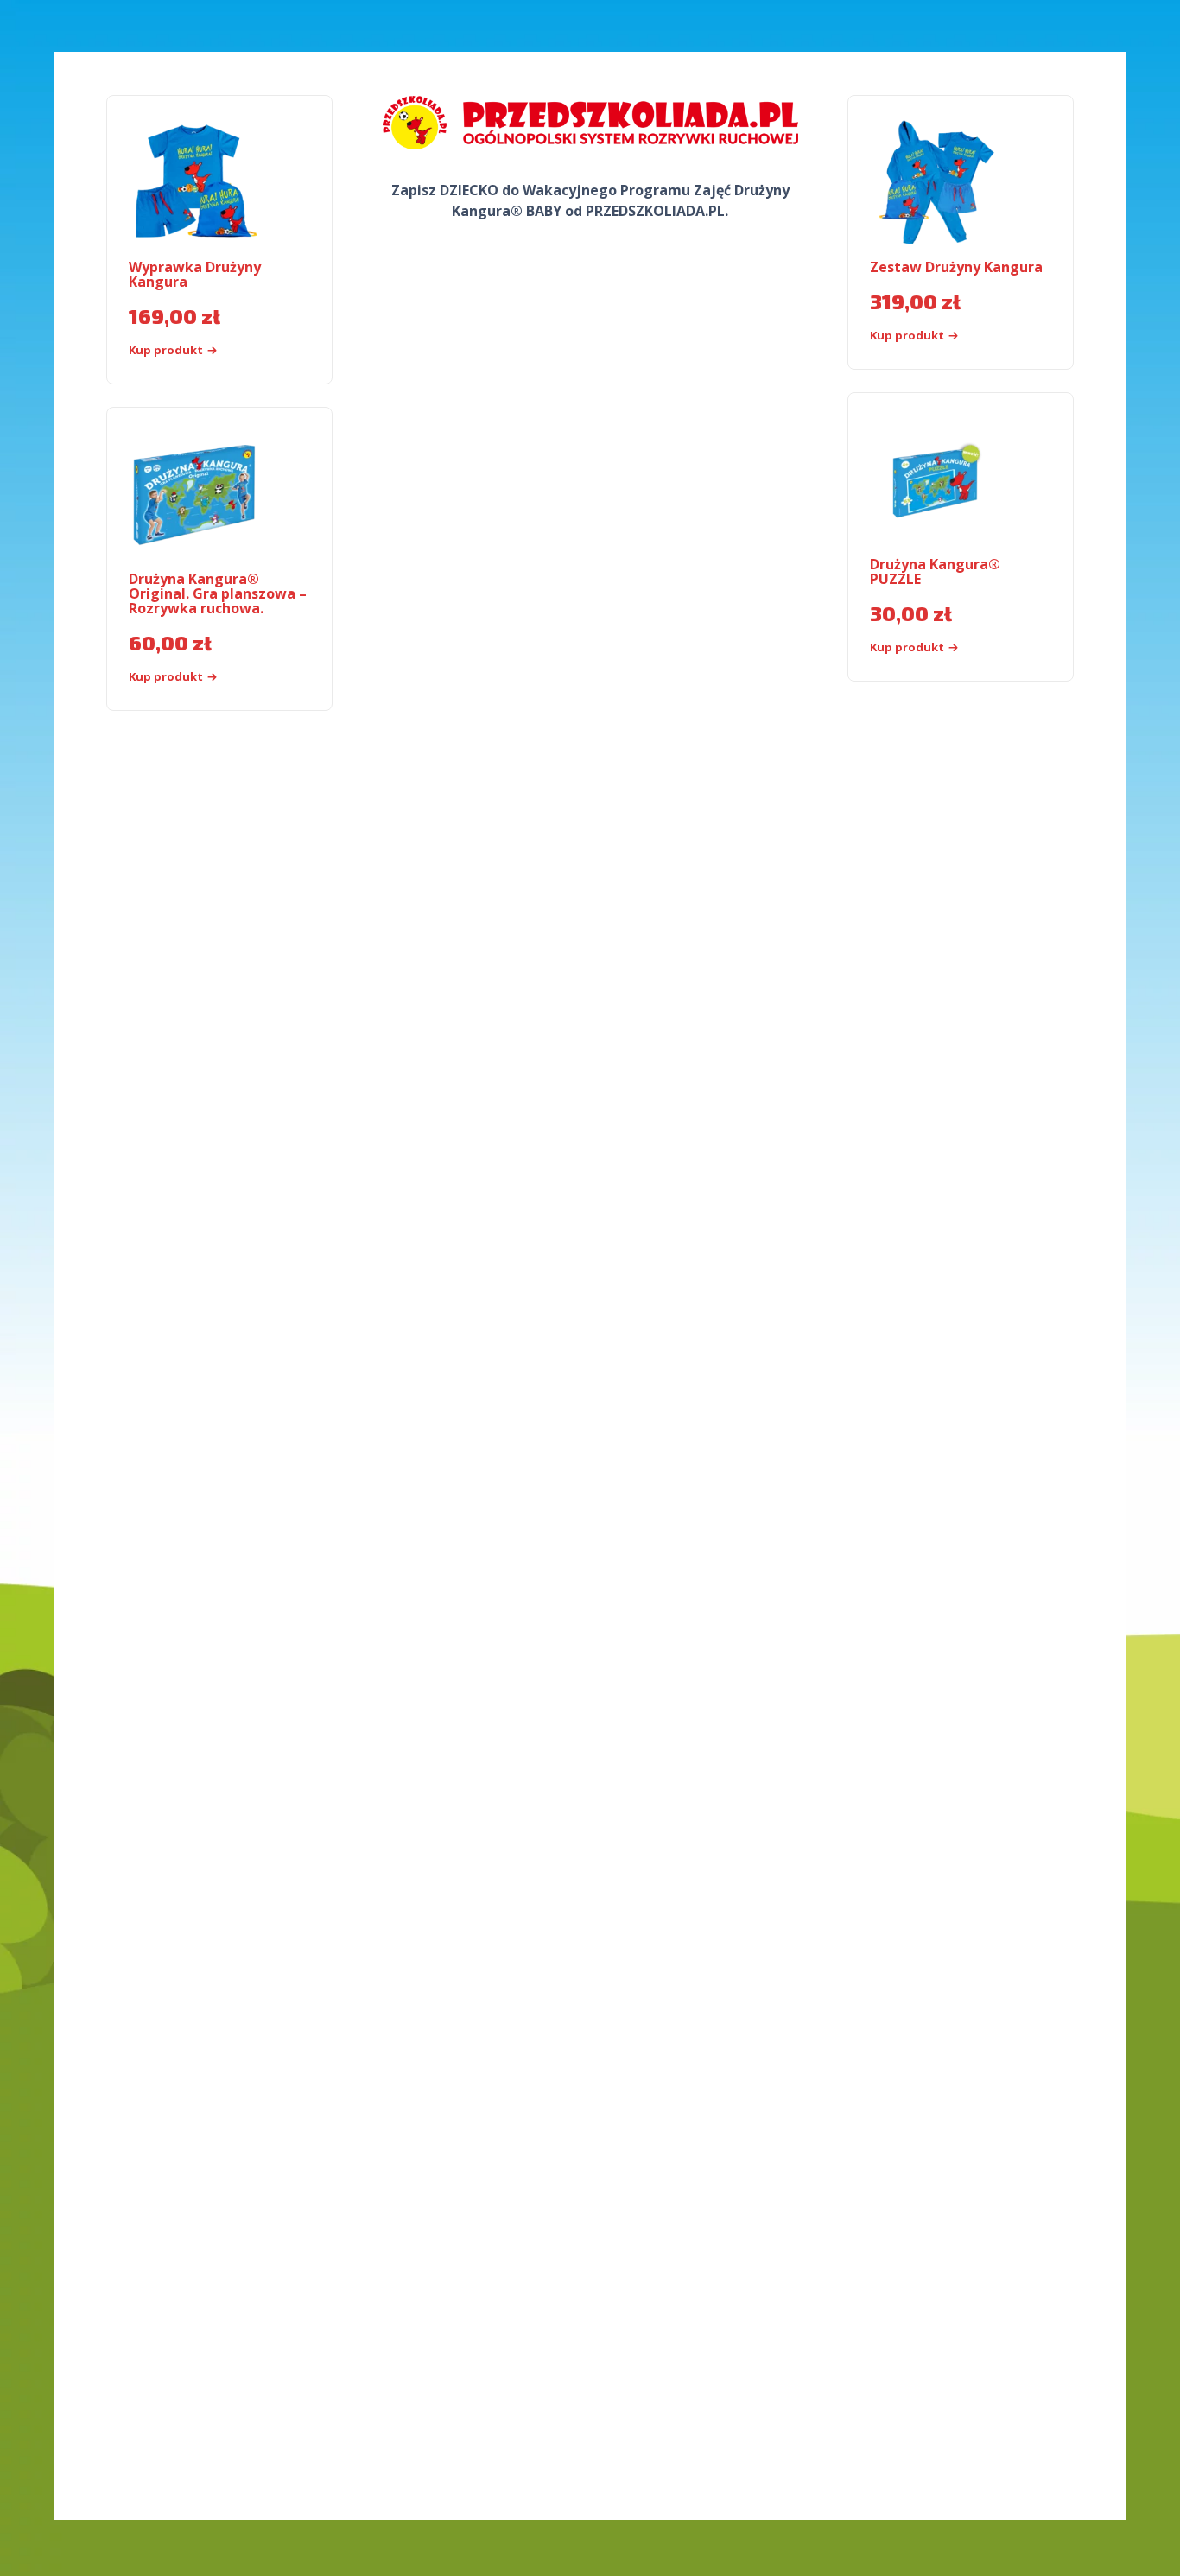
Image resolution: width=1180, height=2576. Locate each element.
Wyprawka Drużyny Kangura (195, 274)
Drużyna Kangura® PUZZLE (935, 571)
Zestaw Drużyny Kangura (956, 267)
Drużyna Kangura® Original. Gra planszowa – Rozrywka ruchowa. (218, 593)
